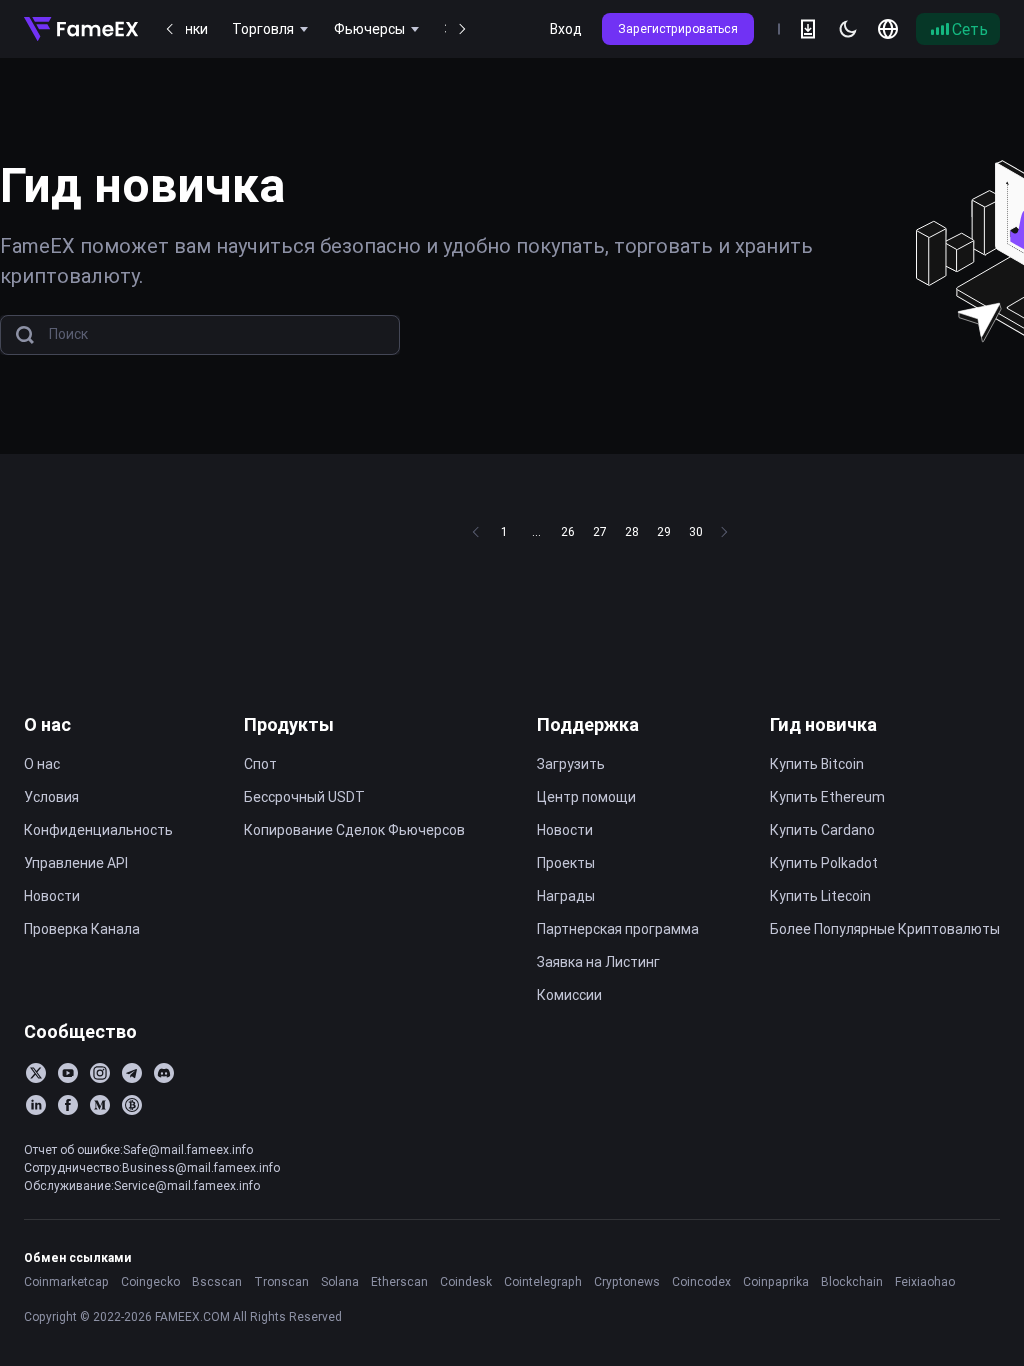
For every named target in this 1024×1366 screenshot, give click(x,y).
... (536, 531)
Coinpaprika (776, 1281)
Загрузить (571, 764)
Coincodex (701, 1281)
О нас (47, 724)
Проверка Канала (82, 929)
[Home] (81, 29)
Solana (340, 1281)
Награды (566, 896)
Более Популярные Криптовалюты (885, 929)
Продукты (289, 724)
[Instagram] (100, 1073)
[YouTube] (68, 1073)
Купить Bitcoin (817, 764)
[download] (808, 29)
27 (600, 531)
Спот (260, 764)
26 (568, 531)
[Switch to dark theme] (848, 29)
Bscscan (217, 1281)
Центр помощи (586, 797)
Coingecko (150, 1281)
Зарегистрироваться (678, 28)
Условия (51, 797)
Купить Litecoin (820, 896)
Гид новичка (823, 724)
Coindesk (466, 1281)
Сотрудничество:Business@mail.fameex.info (152, 1167)
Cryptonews (627, 1281)
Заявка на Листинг (598, 962)
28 (632, 531)
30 (696, 531)
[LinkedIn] (36, 1105)
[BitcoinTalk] (132, 1105)
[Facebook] (68, 1105)
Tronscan (281, 1281)
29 (664, 531)
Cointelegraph (543, 1281)
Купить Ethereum (827, 797)
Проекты (566, 863)
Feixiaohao (925, 1281)
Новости (52, 896)
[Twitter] (36, 1073)
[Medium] (100, 1105)
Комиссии (569, 995)
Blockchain (852, 1281)
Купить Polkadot (824, 863)
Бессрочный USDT (304, 797)
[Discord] (164, 1073)
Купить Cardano (822, 830)
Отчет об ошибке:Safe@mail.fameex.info (138, 1149)
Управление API (76, 863)
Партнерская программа (618, 929)
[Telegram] (132, 1073)
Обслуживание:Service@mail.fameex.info (142, 1185)
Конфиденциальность (98, 830)
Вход (566, 29)
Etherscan (399, 1281)
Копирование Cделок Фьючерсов (354, 830)
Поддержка (588, 724)
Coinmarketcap (66, 1281)
